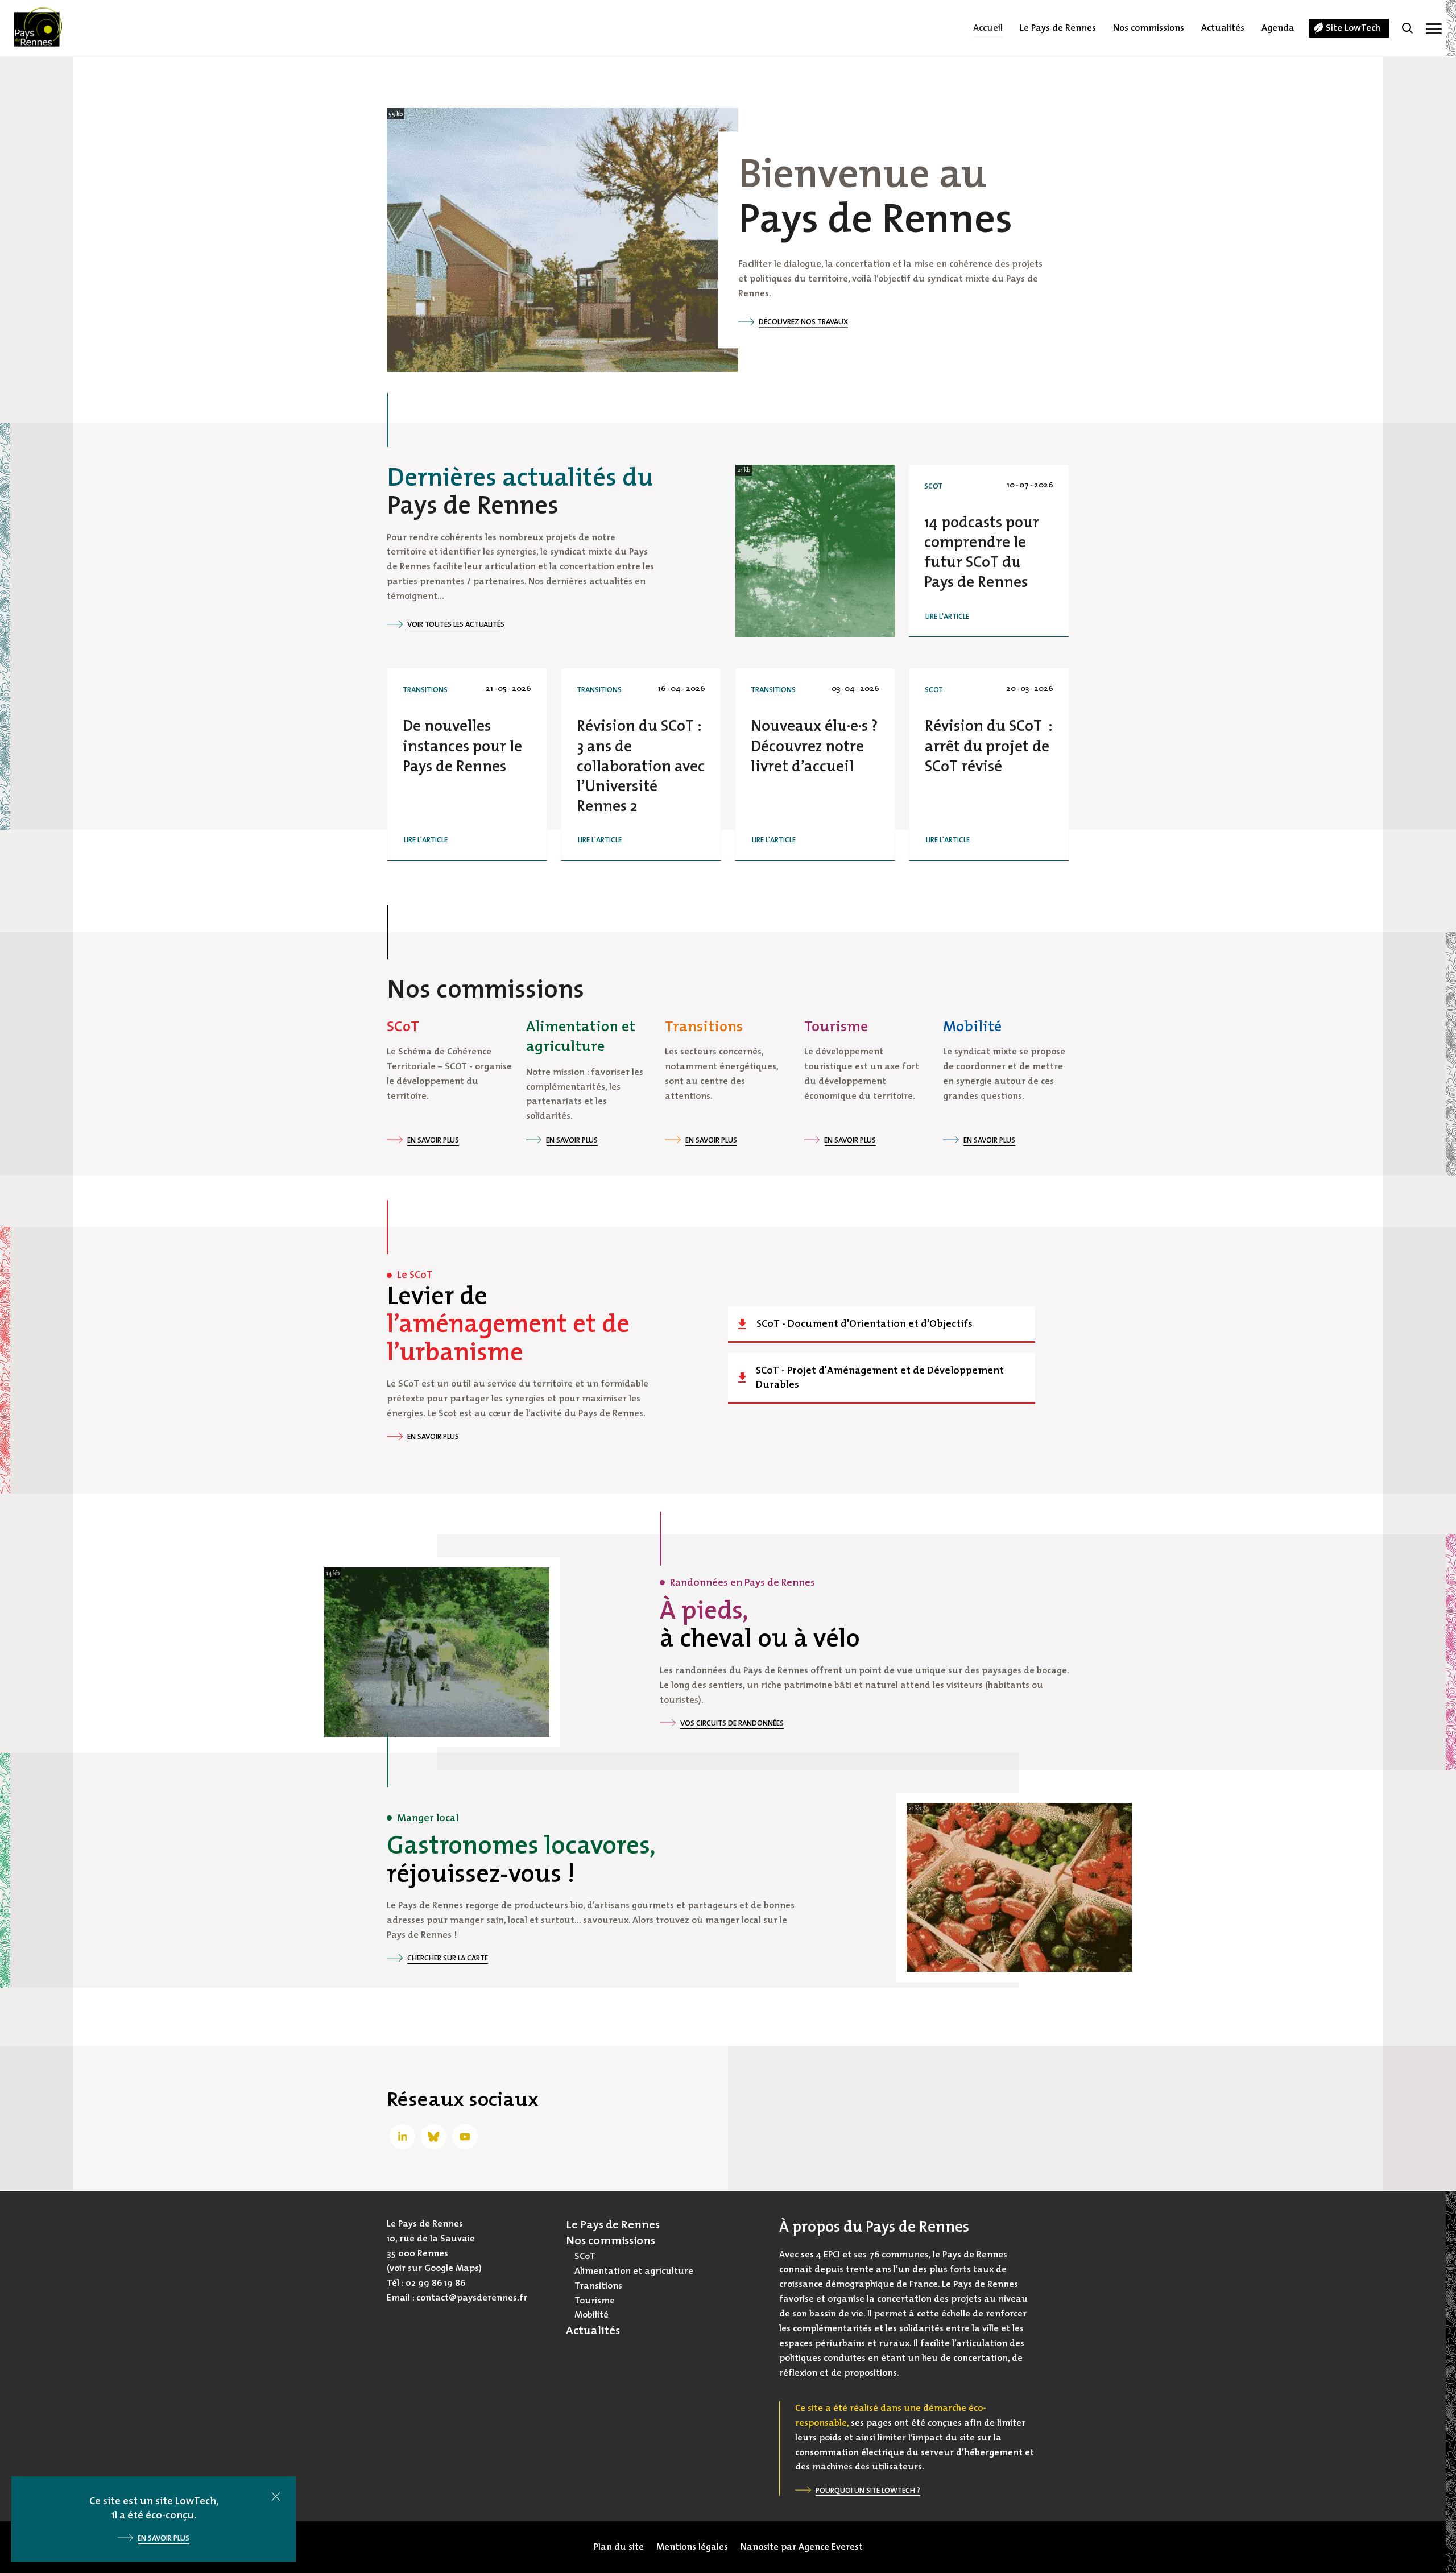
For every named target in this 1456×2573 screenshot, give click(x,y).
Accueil (988, 28)
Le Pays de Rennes (1058, 28)
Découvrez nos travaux (803, 322)
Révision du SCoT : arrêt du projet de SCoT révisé (988, 746)
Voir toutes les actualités (456, 624)
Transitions (425, 690)
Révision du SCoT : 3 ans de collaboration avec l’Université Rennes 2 (641, 766)
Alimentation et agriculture (634, 2271)
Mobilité (591, 2315)
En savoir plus (433, 1140)
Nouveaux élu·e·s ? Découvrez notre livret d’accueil (814, 746)
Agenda (1278, 28)
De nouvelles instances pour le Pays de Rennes (462, 746)
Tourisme (595, 2301)
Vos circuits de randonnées (732, 1723)
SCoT (933, 486)
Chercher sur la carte (448, 1958)
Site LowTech (1353, 28)
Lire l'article (947, 616)
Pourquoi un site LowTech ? (868, 2490)
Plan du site (619, 2547)
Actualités (1223, 28)
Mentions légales (692, 2547)
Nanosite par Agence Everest (802, 2547)
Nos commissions (1149, 28)
